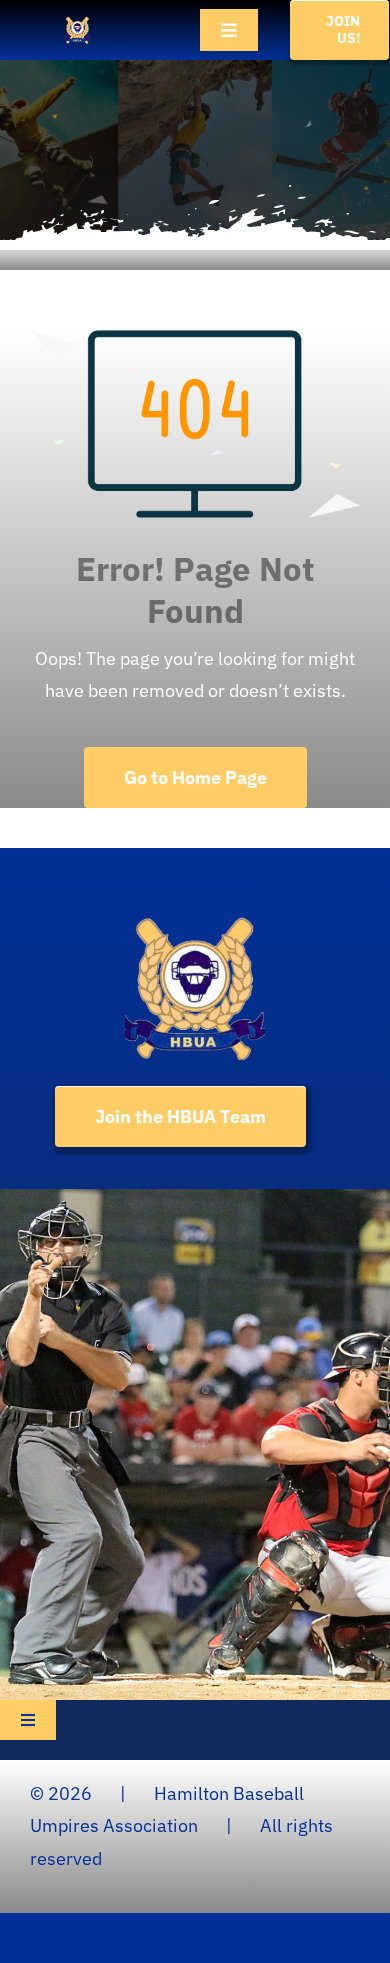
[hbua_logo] (77, 23)
